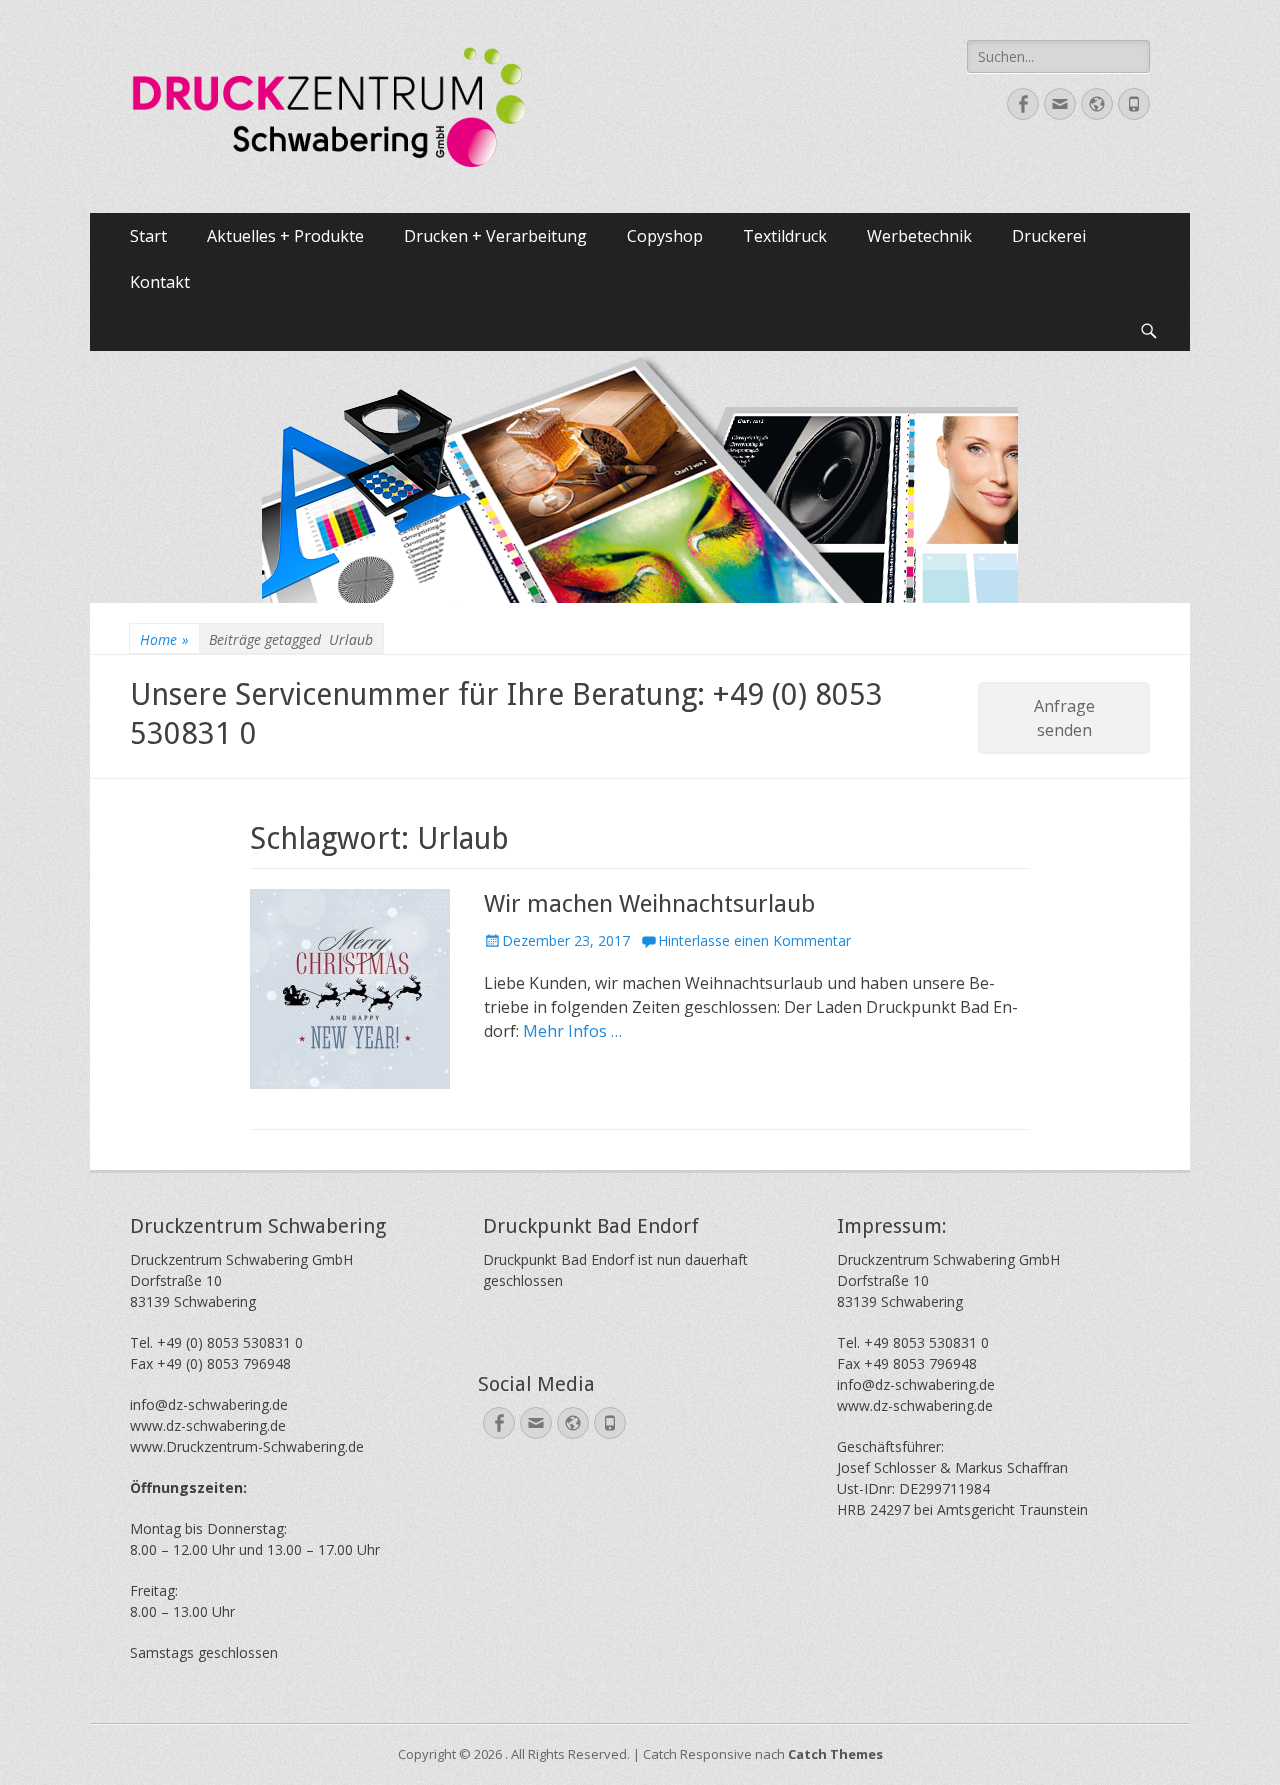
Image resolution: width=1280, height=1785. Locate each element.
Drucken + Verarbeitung (495, 236)
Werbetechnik (919, 236)
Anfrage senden (1064, 718)
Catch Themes (835, 1754)
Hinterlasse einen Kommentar (754, 940)
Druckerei (1049, 236)
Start (148, 236)
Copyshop (665, 236)
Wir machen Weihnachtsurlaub (649, 904)
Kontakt (160, 282)
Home (164, 639)
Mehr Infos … (572, 1031)
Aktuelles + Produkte (285, 236)
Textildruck (785, 236)
